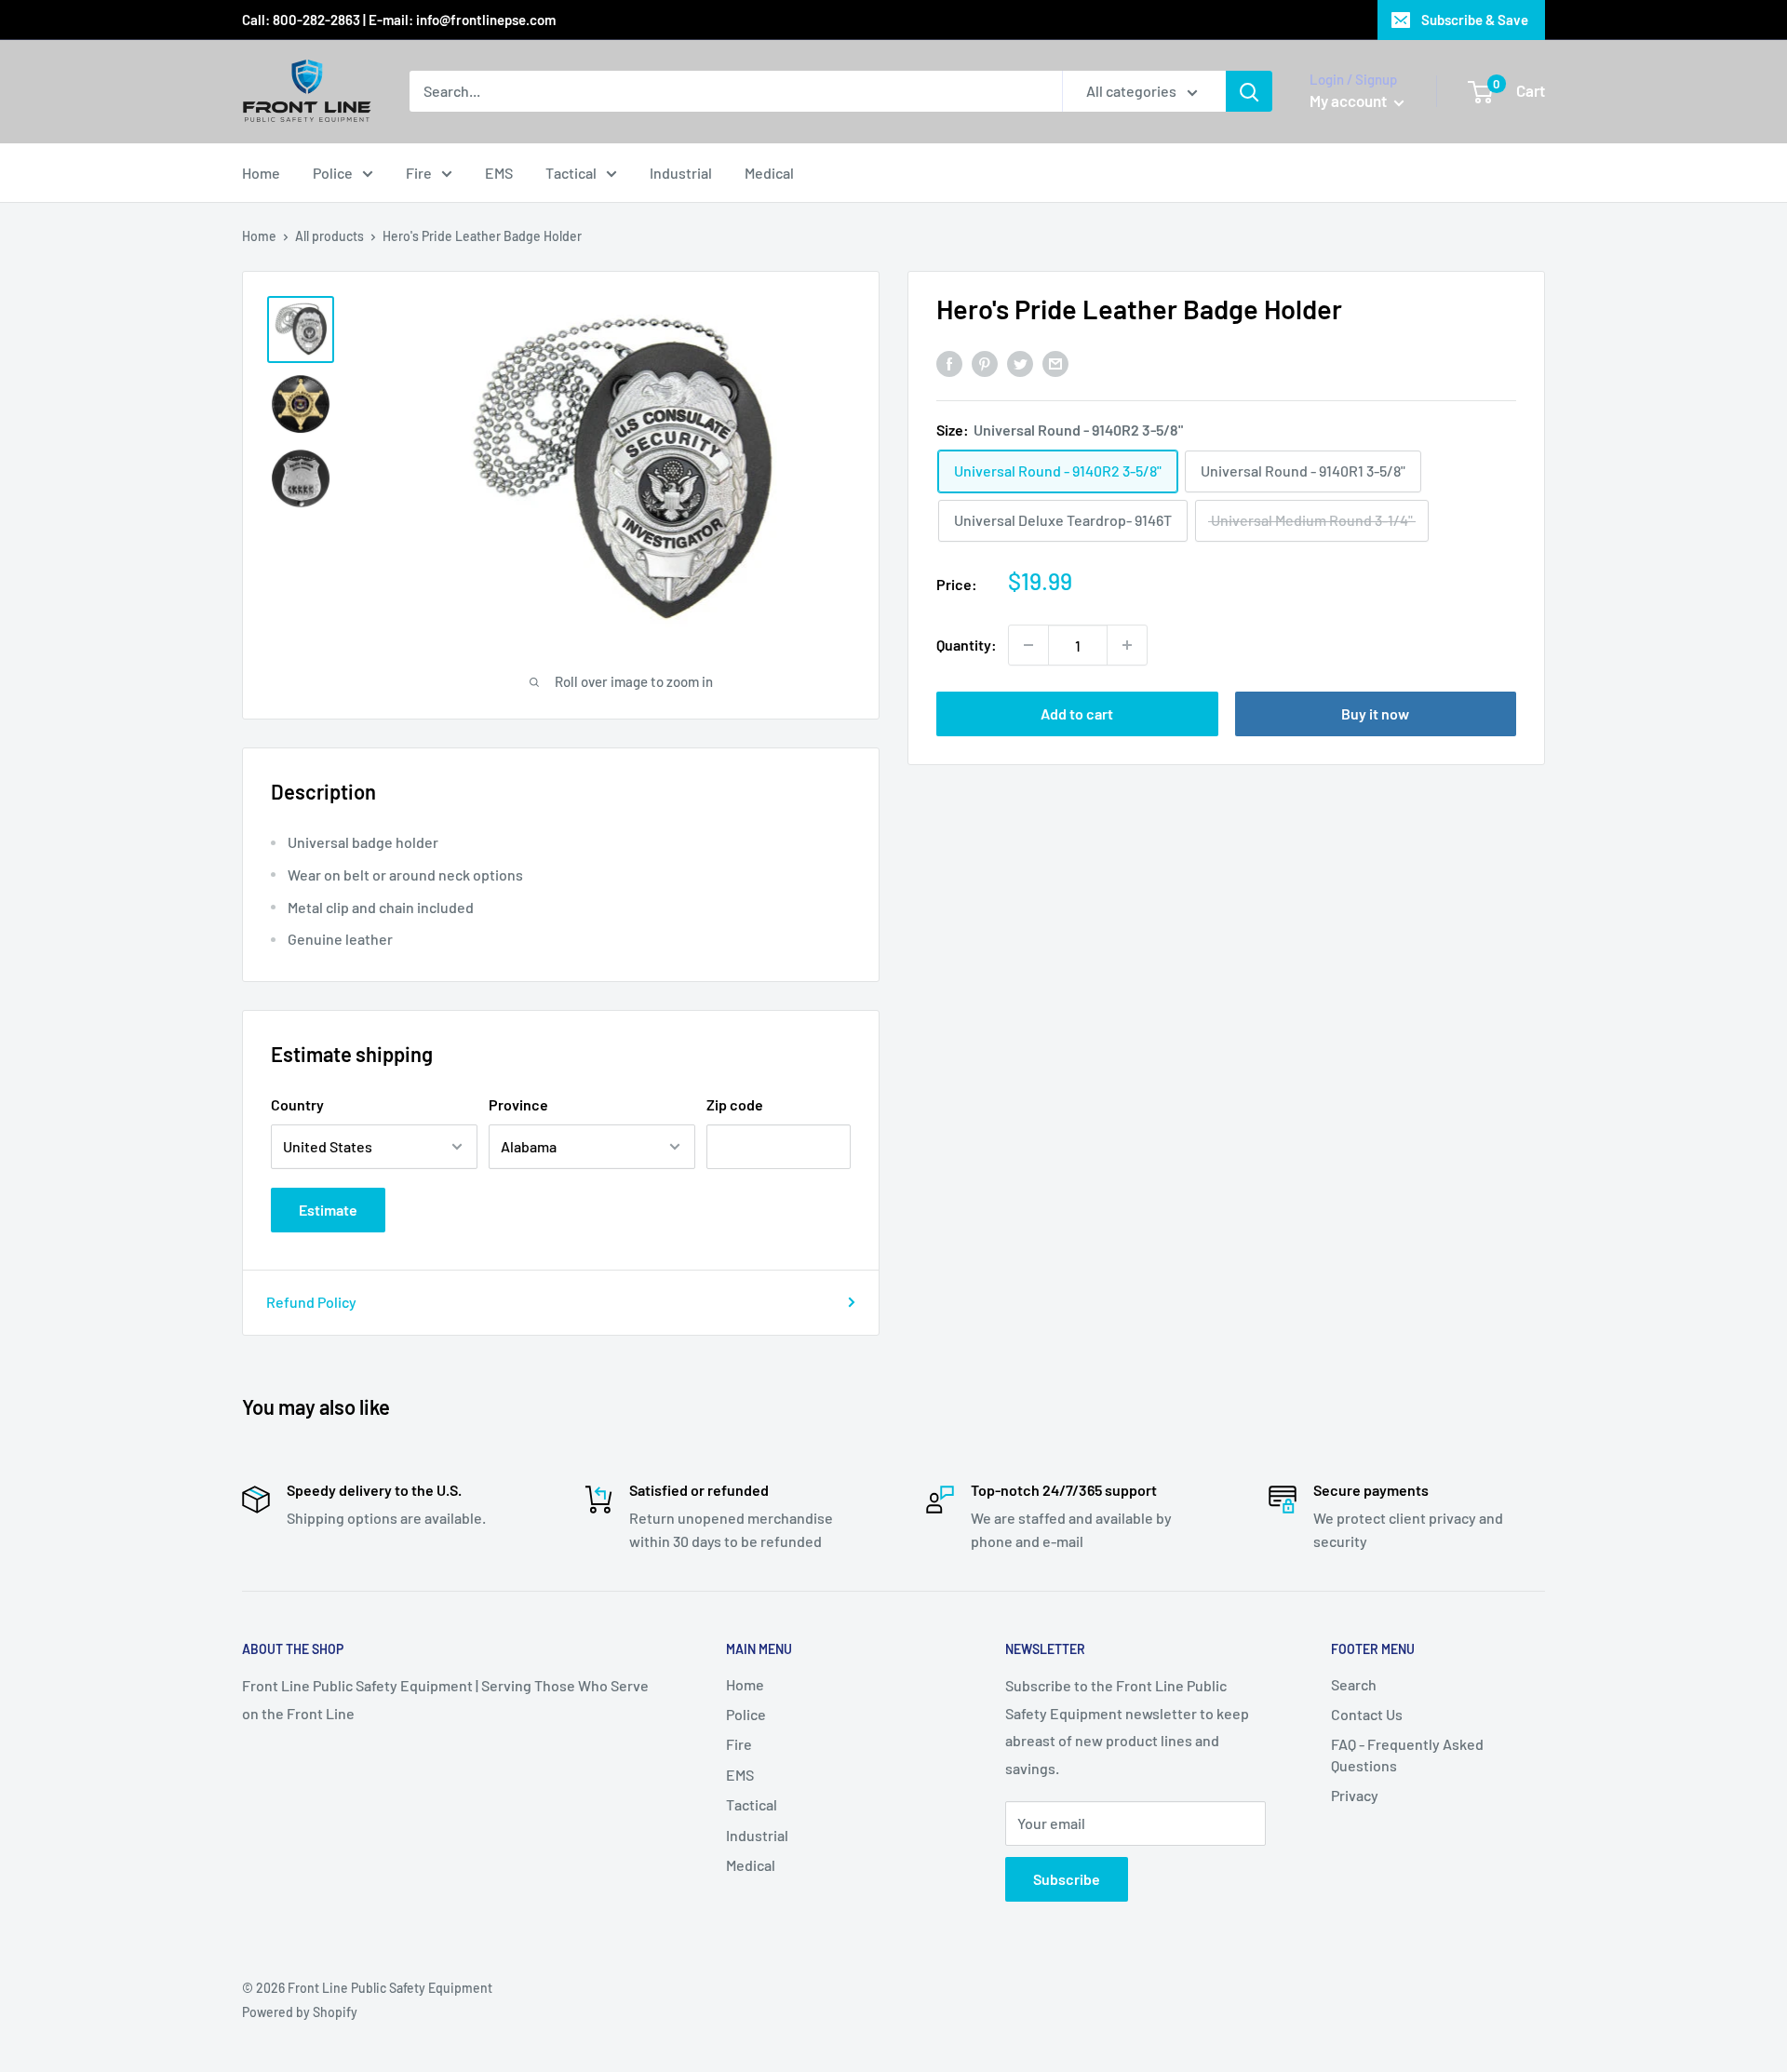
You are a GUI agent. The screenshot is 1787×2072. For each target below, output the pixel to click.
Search (1354, 1684)
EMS (499, 173)
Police (333, 173)
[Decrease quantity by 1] (1028, 645)
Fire (419, 173)
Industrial (681, 173)
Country (297, 1104)
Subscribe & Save (1475, 20)
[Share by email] (1055, 363)
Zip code (735, 1104)
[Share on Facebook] (949, 363)
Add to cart (1077, 713)
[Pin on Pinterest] (985, 363)
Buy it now (1375, 713)
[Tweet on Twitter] (1020, 363)
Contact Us (1367, 1714)
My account (1350, 101)
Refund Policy (311, 1302)
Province (518, 1104)
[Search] (1249, 91)
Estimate (328, 1210)
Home (261, 173)
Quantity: (967, 645)
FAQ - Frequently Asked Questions (1407, 1754)
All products (329, 236)
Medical (769, 173)
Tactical (571, 173)
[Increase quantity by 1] (1127, 645)
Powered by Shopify (300, 2012)
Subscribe (1067, 1879)
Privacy (1355, 1795)
